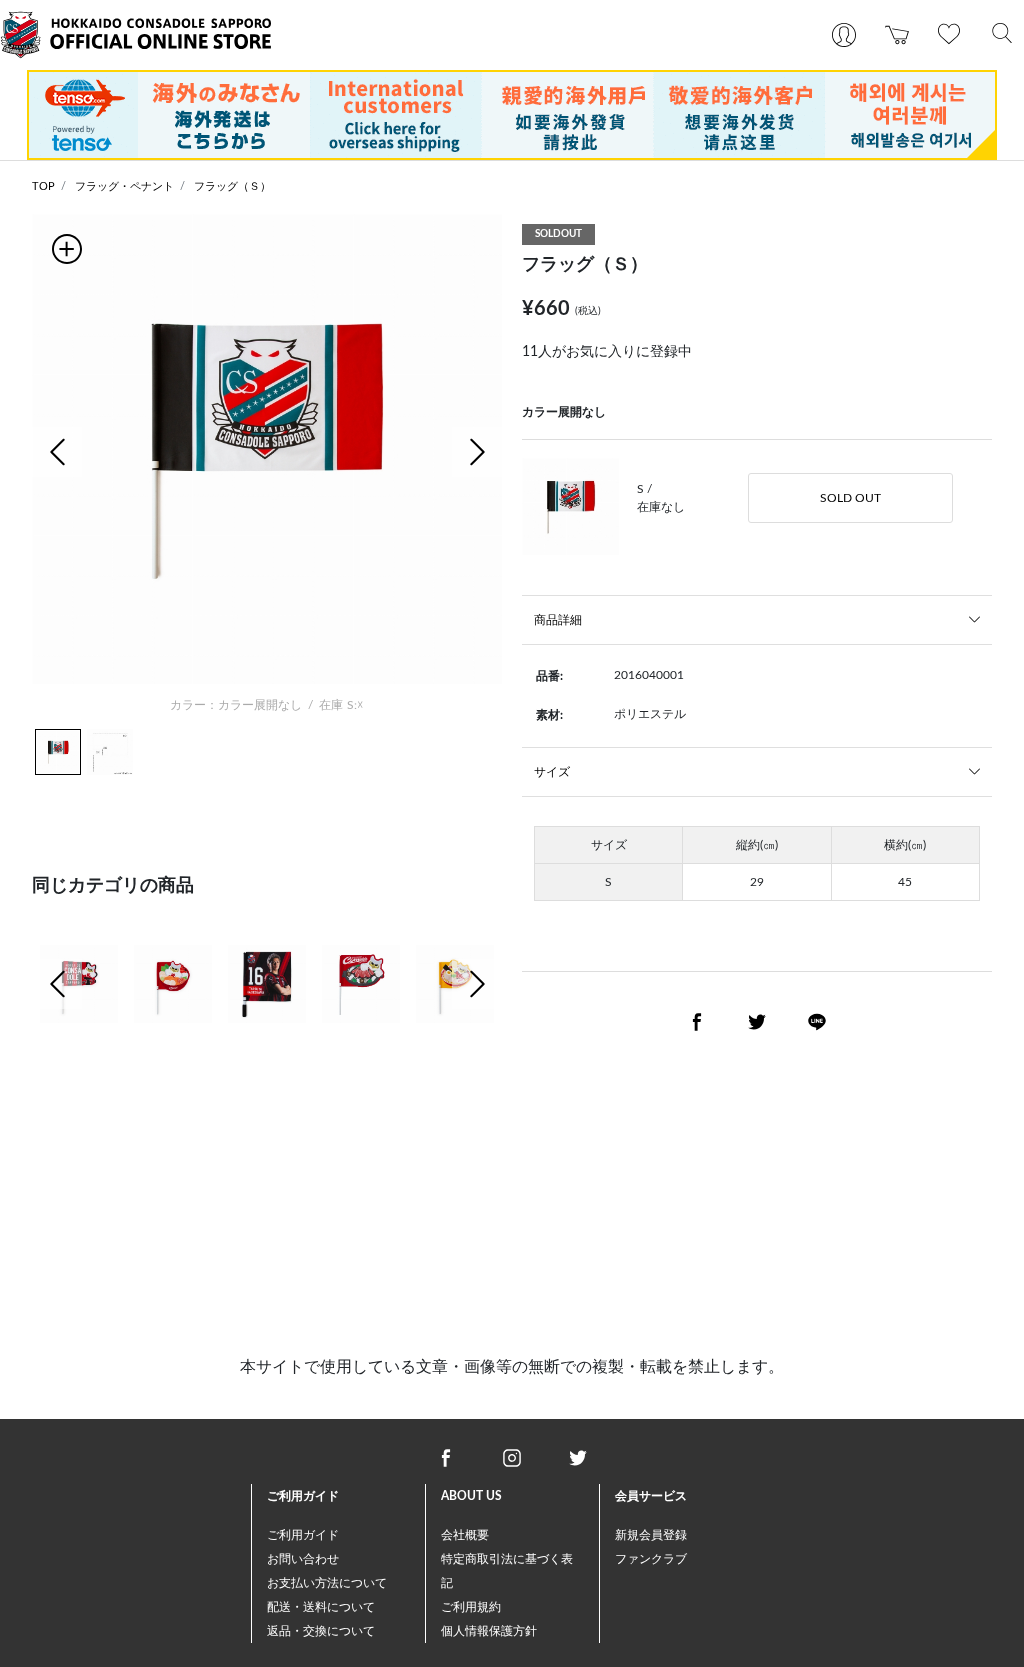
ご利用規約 (471, 1607)
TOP (43, 186)
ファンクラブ (651, 1559)
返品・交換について (321, 1631)
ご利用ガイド (303, 1535)
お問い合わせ (303, 1559)
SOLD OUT (850, 498)
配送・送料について (321, 1607)
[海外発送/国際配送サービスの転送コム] (512, 114)
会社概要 (465, 1535)
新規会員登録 (651, 1535)
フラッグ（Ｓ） (232, 186)
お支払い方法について (327, 1583)
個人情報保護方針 (489, 1631)
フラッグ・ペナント (124, 186)
